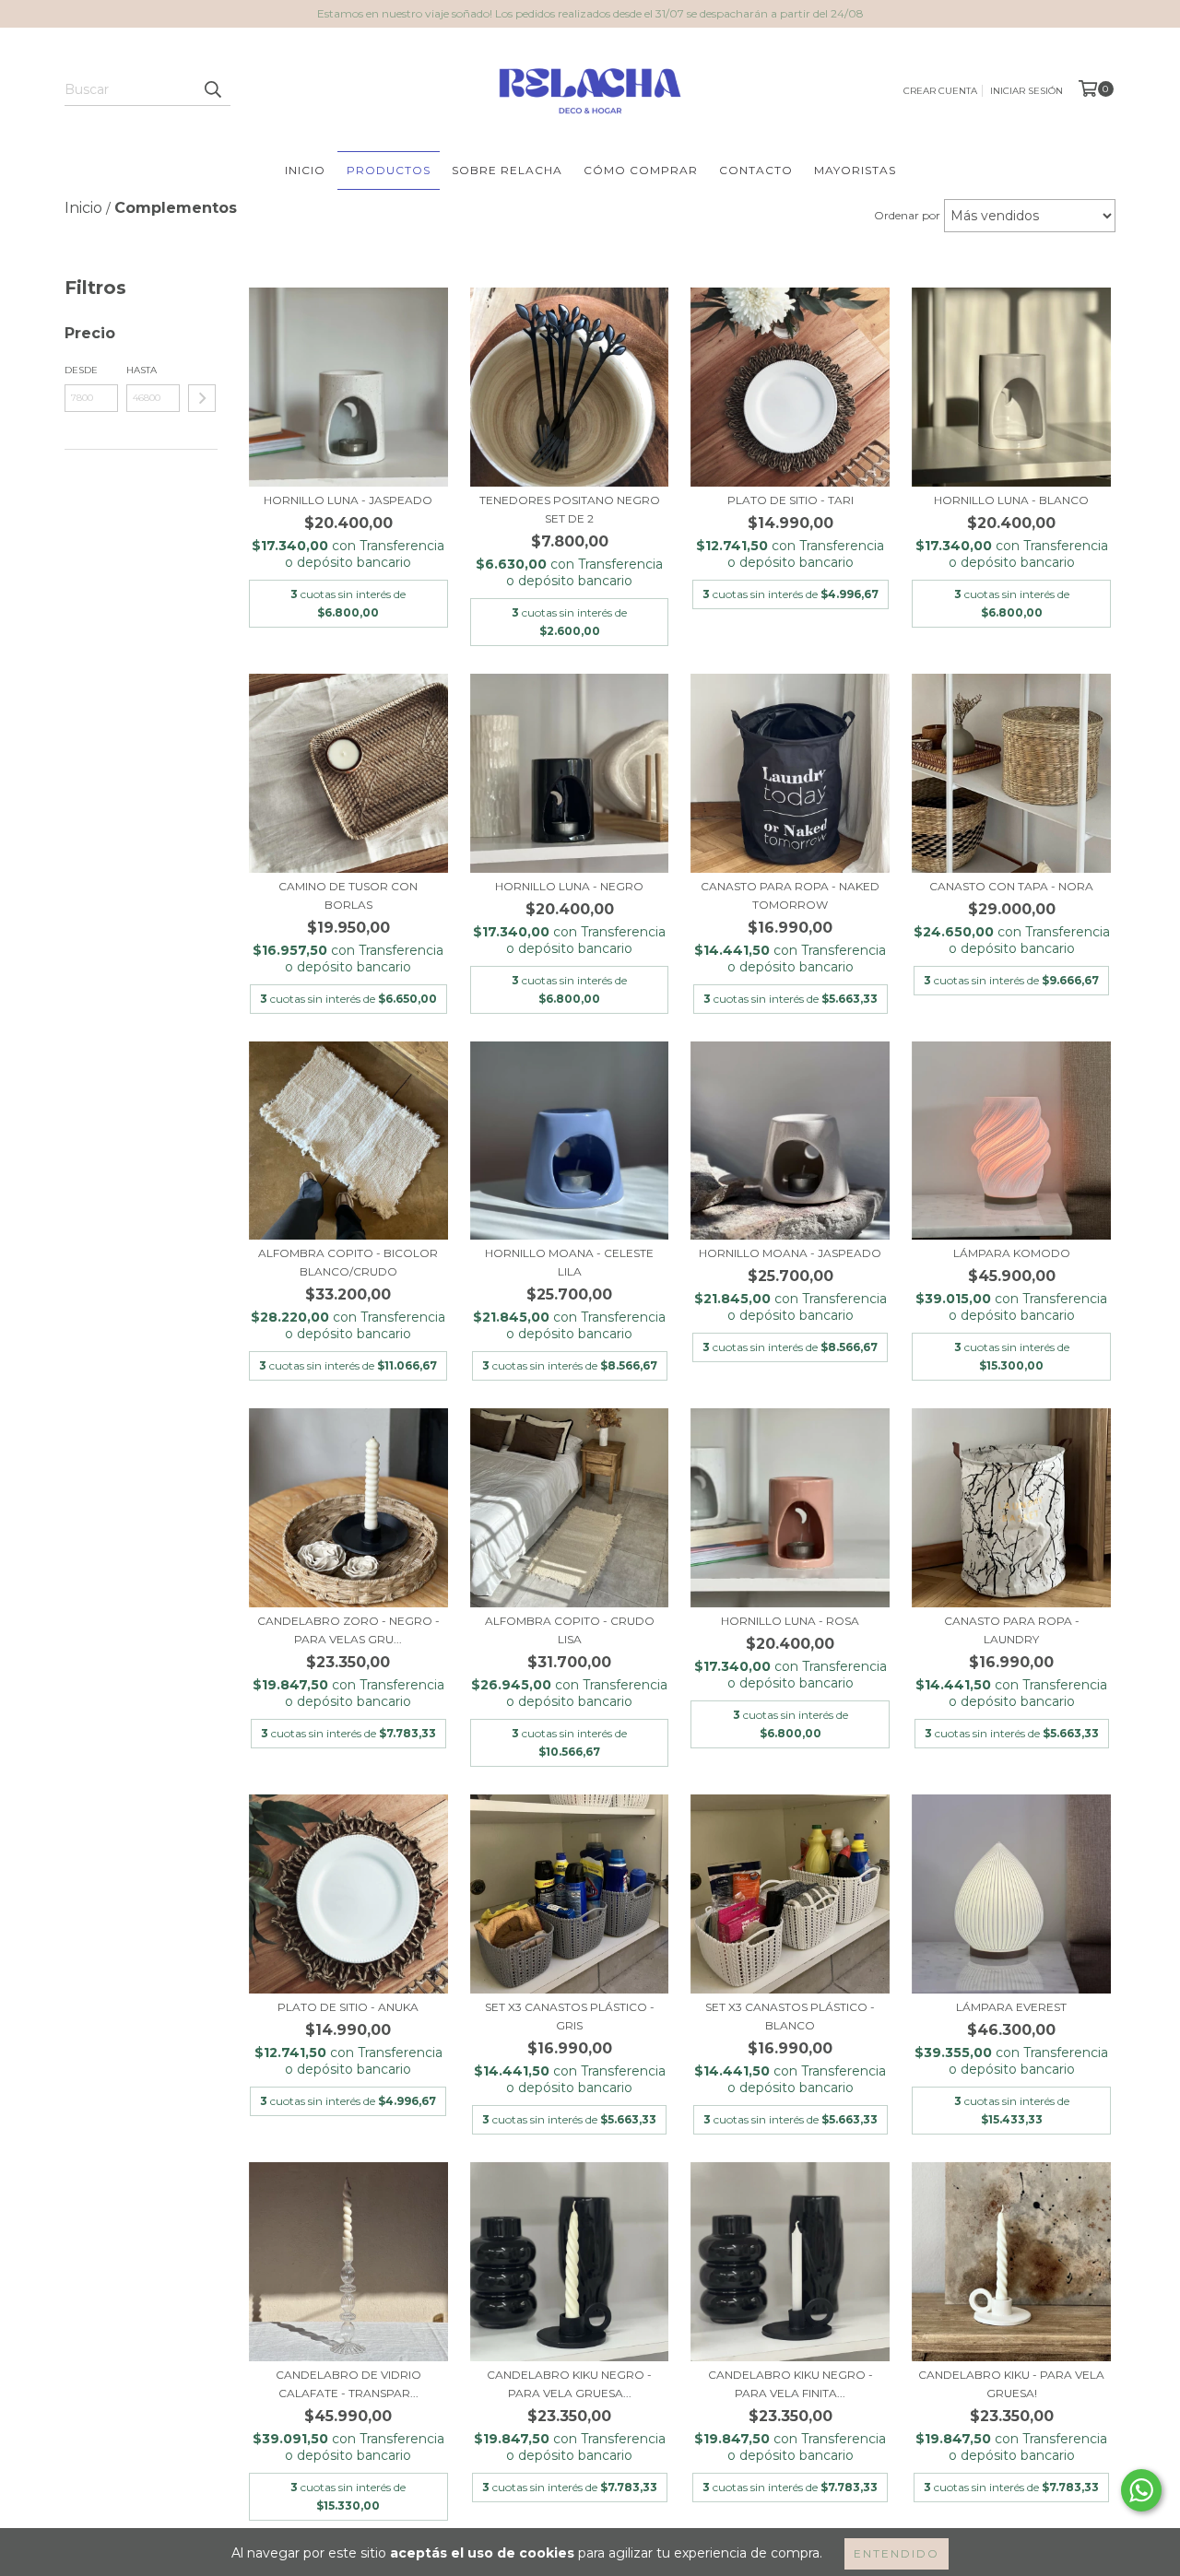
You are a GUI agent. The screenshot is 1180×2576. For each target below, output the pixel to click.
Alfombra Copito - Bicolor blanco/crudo (348, 1262)
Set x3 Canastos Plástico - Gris (570, 2016)
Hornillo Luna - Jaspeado (348, 500)
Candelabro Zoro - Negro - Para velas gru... (348, 1630)
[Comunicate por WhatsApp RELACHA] (1141, 2490)
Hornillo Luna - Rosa (790, 1621)
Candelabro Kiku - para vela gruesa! (1011, 2384)
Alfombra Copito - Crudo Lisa (570, 1630)
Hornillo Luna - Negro (569, 886)
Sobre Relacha (507, 170)
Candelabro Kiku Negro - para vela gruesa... (569, 2384)
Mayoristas (855, 170)
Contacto (756, 170)
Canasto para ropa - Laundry (1012, 1630)
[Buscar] (212, 89)
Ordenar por (907, 215)
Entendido (897, 2553)
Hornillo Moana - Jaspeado (790, 1253)
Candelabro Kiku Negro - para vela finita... (791, 2384)
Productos (389, 170)
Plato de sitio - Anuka (348, 2007)
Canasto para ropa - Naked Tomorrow (790, 895)
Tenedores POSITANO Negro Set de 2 (570, 509)
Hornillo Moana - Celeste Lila (569, 1262)
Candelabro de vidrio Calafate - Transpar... (348, 2384)
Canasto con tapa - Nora (1011, 886)
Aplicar (202, 398)
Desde (81, 370)
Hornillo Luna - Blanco (1011, 500)
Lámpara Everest (1011, 2007)
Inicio (305, 170)
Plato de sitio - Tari (791, 500)
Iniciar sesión (1027, 91)
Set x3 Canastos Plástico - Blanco (790, 2016)
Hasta (142, 370)
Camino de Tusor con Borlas (348, 895)
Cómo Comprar (641, 170)
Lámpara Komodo (1012, 1253)
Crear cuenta (940, 91)
